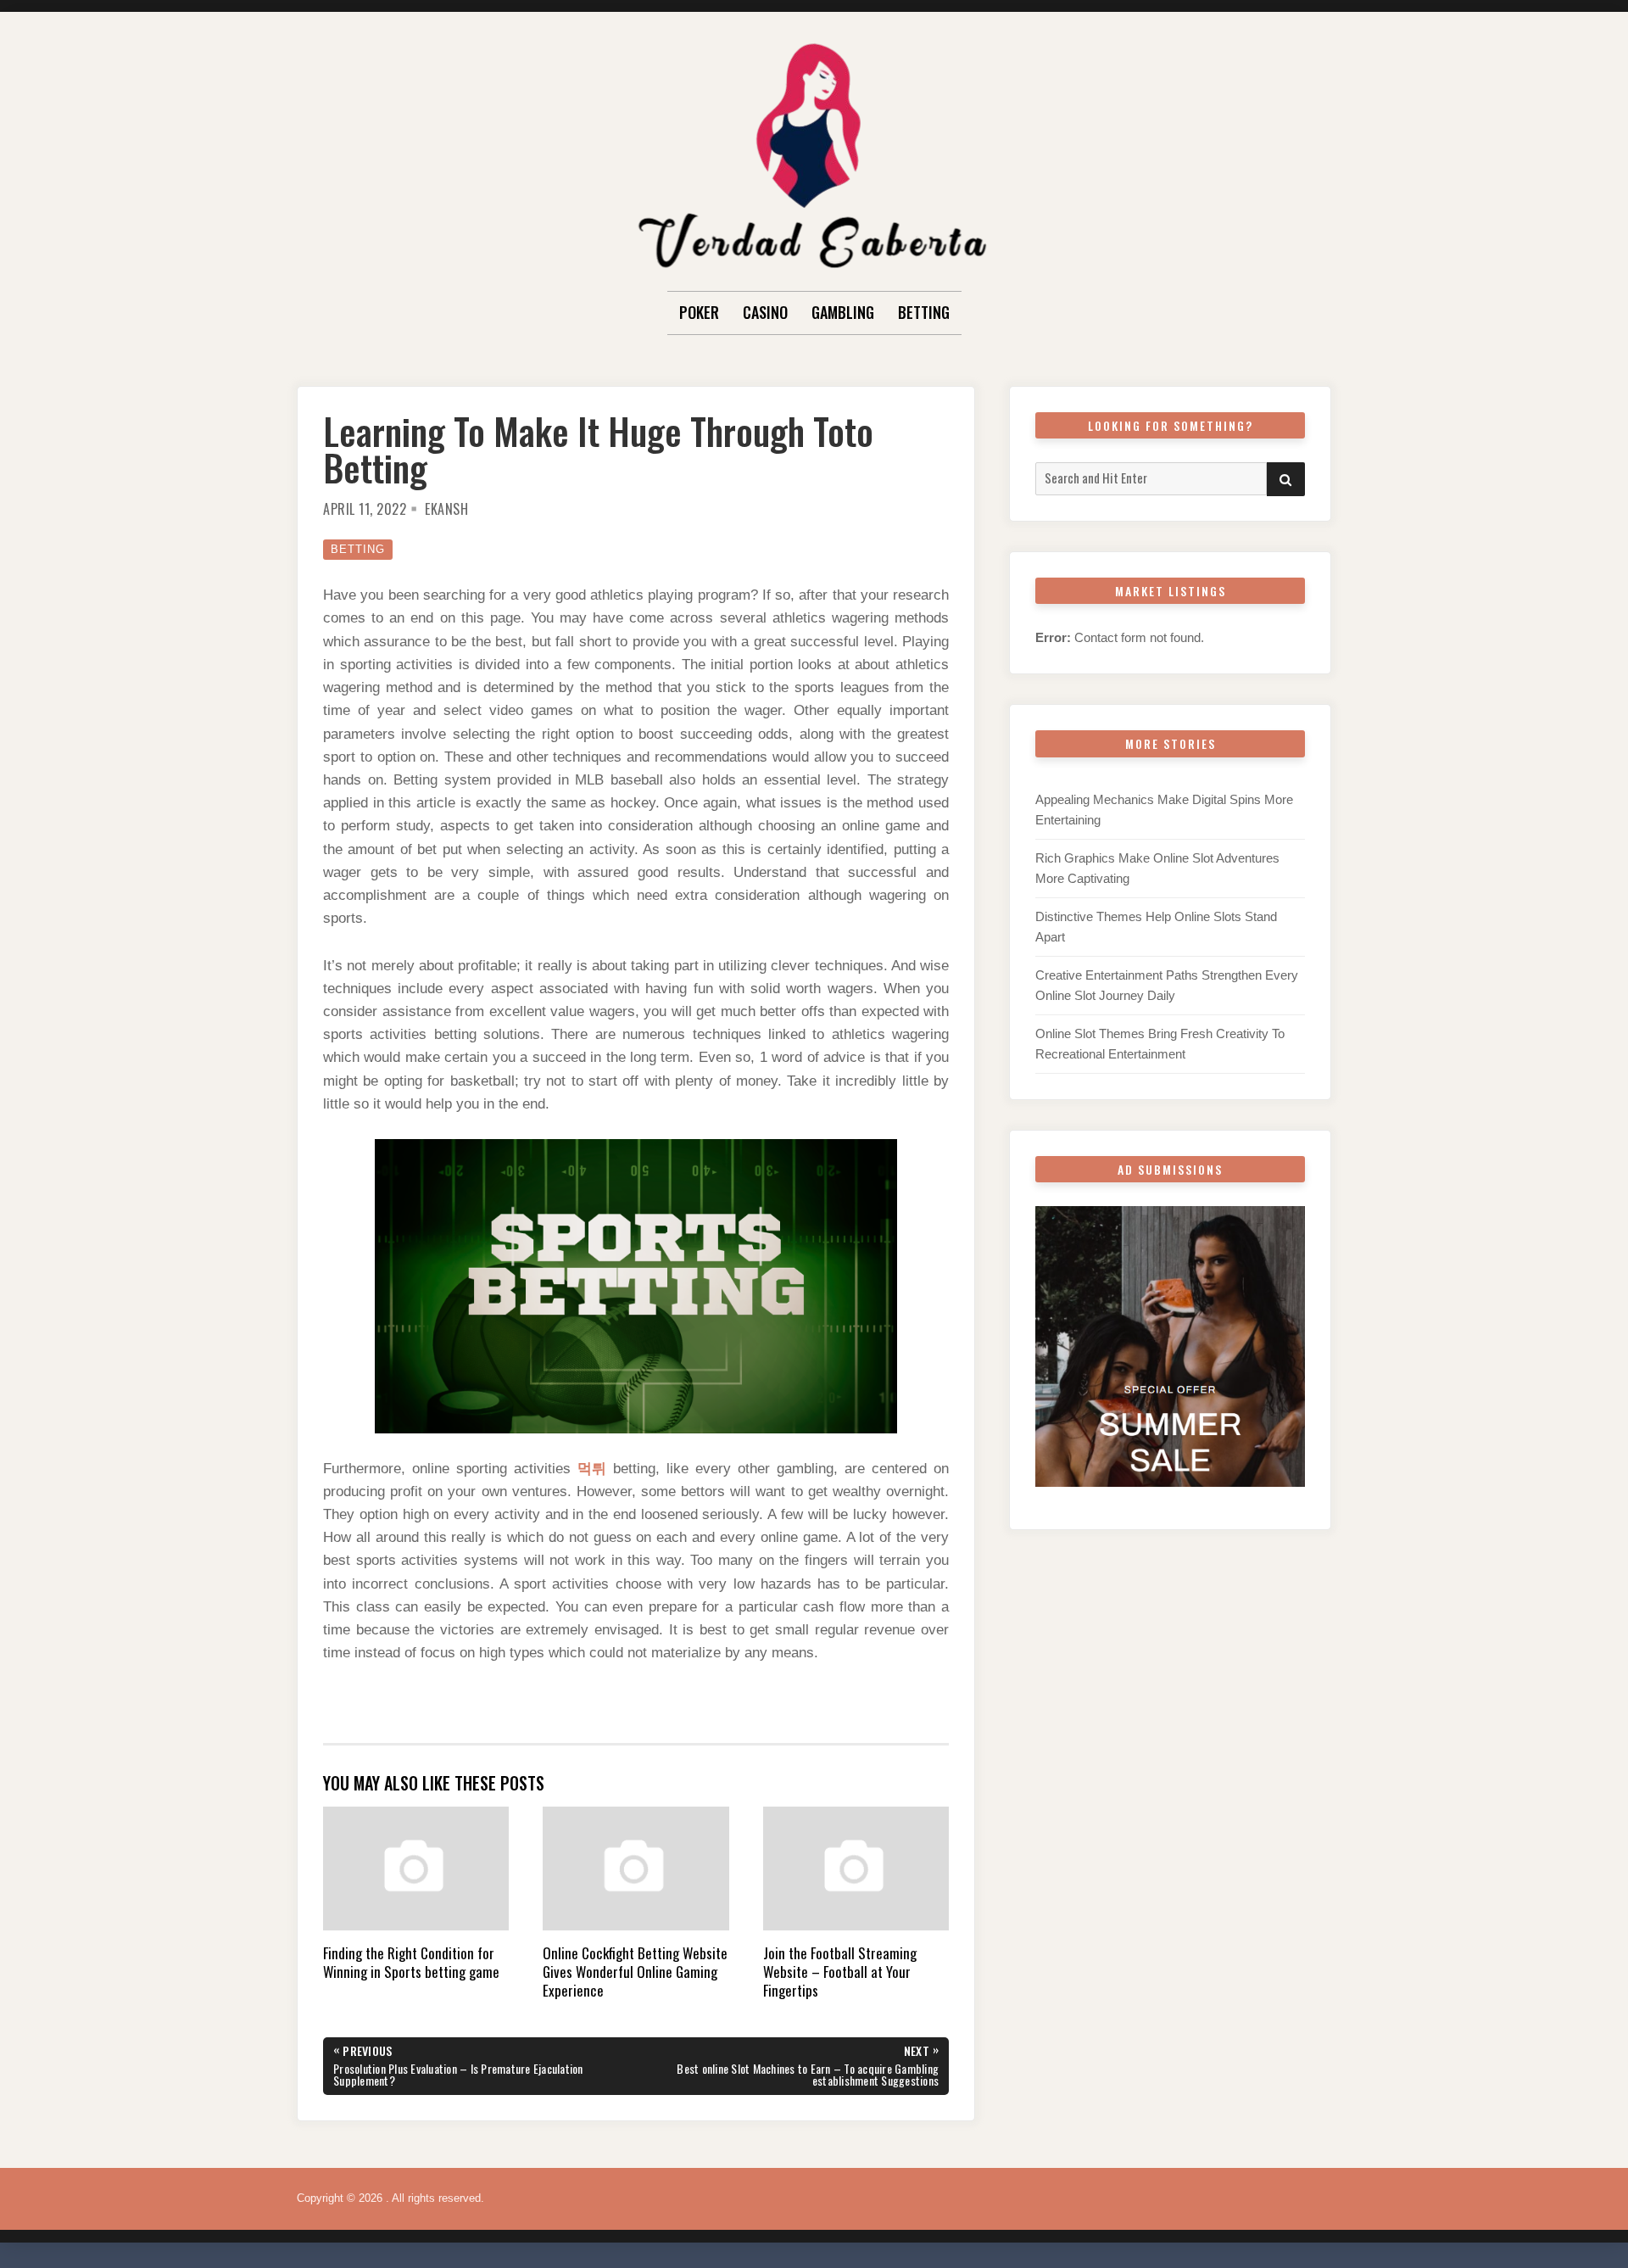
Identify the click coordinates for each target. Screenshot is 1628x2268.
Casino (765, 312)
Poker (699, 312)
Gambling (843, 312)
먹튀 (592, 1469)
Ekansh (446, 509)
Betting (924, 312)
